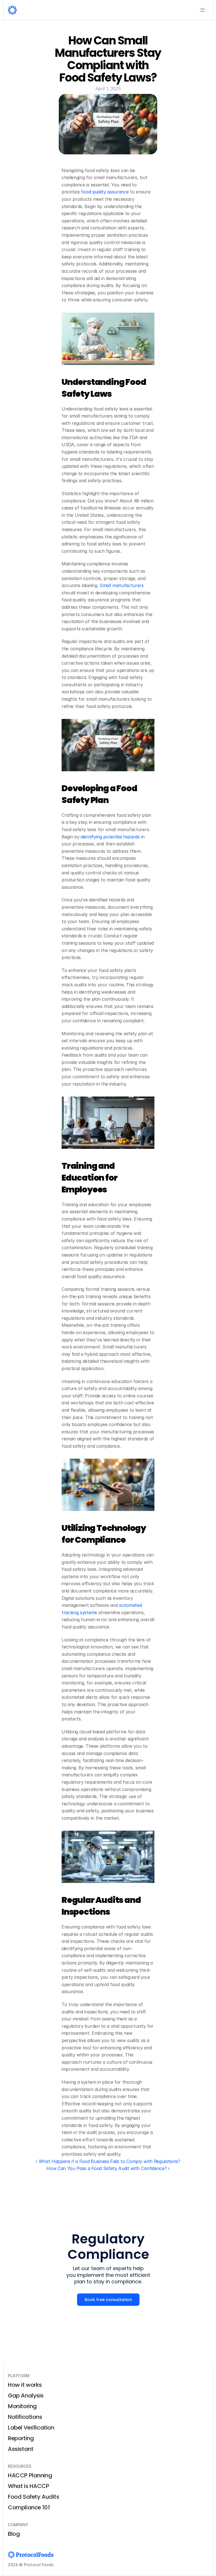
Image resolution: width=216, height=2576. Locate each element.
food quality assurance (104, 192)
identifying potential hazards (109, 837)
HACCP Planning (30, 2475)
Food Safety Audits (34, 2497)
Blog (14, 2534)
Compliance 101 (29, 2507)
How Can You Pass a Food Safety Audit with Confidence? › (108, 2168)
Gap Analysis (26, 2395)
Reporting (21, 2438)
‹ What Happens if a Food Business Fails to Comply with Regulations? (108, 2161)
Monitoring (22, 2406)
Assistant (21, 2449)
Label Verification (31, 2428)
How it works (25, 2385)
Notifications (25, 2417)
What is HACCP (29, 2486)
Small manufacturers (121, 585)
